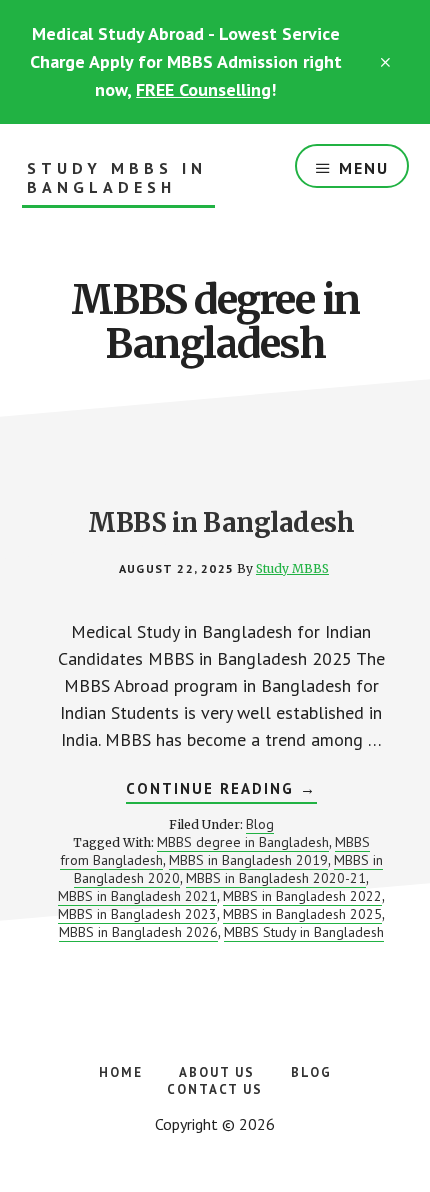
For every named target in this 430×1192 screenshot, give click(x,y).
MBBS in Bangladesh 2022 (302, 896)
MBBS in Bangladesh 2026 (138, 932)
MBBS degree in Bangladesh (243, 842)
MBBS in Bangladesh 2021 (137, 896)
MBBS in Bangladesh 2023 (137, 914)
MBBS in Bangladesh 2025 (302, 914)
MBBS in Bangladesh (221, 522)
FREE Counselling (203, 89)
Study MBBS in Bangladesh (117, 178)
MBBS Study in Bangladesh (304, 932)
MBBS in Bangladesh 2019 (248, 860)
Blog (260, 824)
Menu (364, 168)
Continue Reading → (221, 791)
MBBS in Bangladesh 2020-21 (276, 878)
